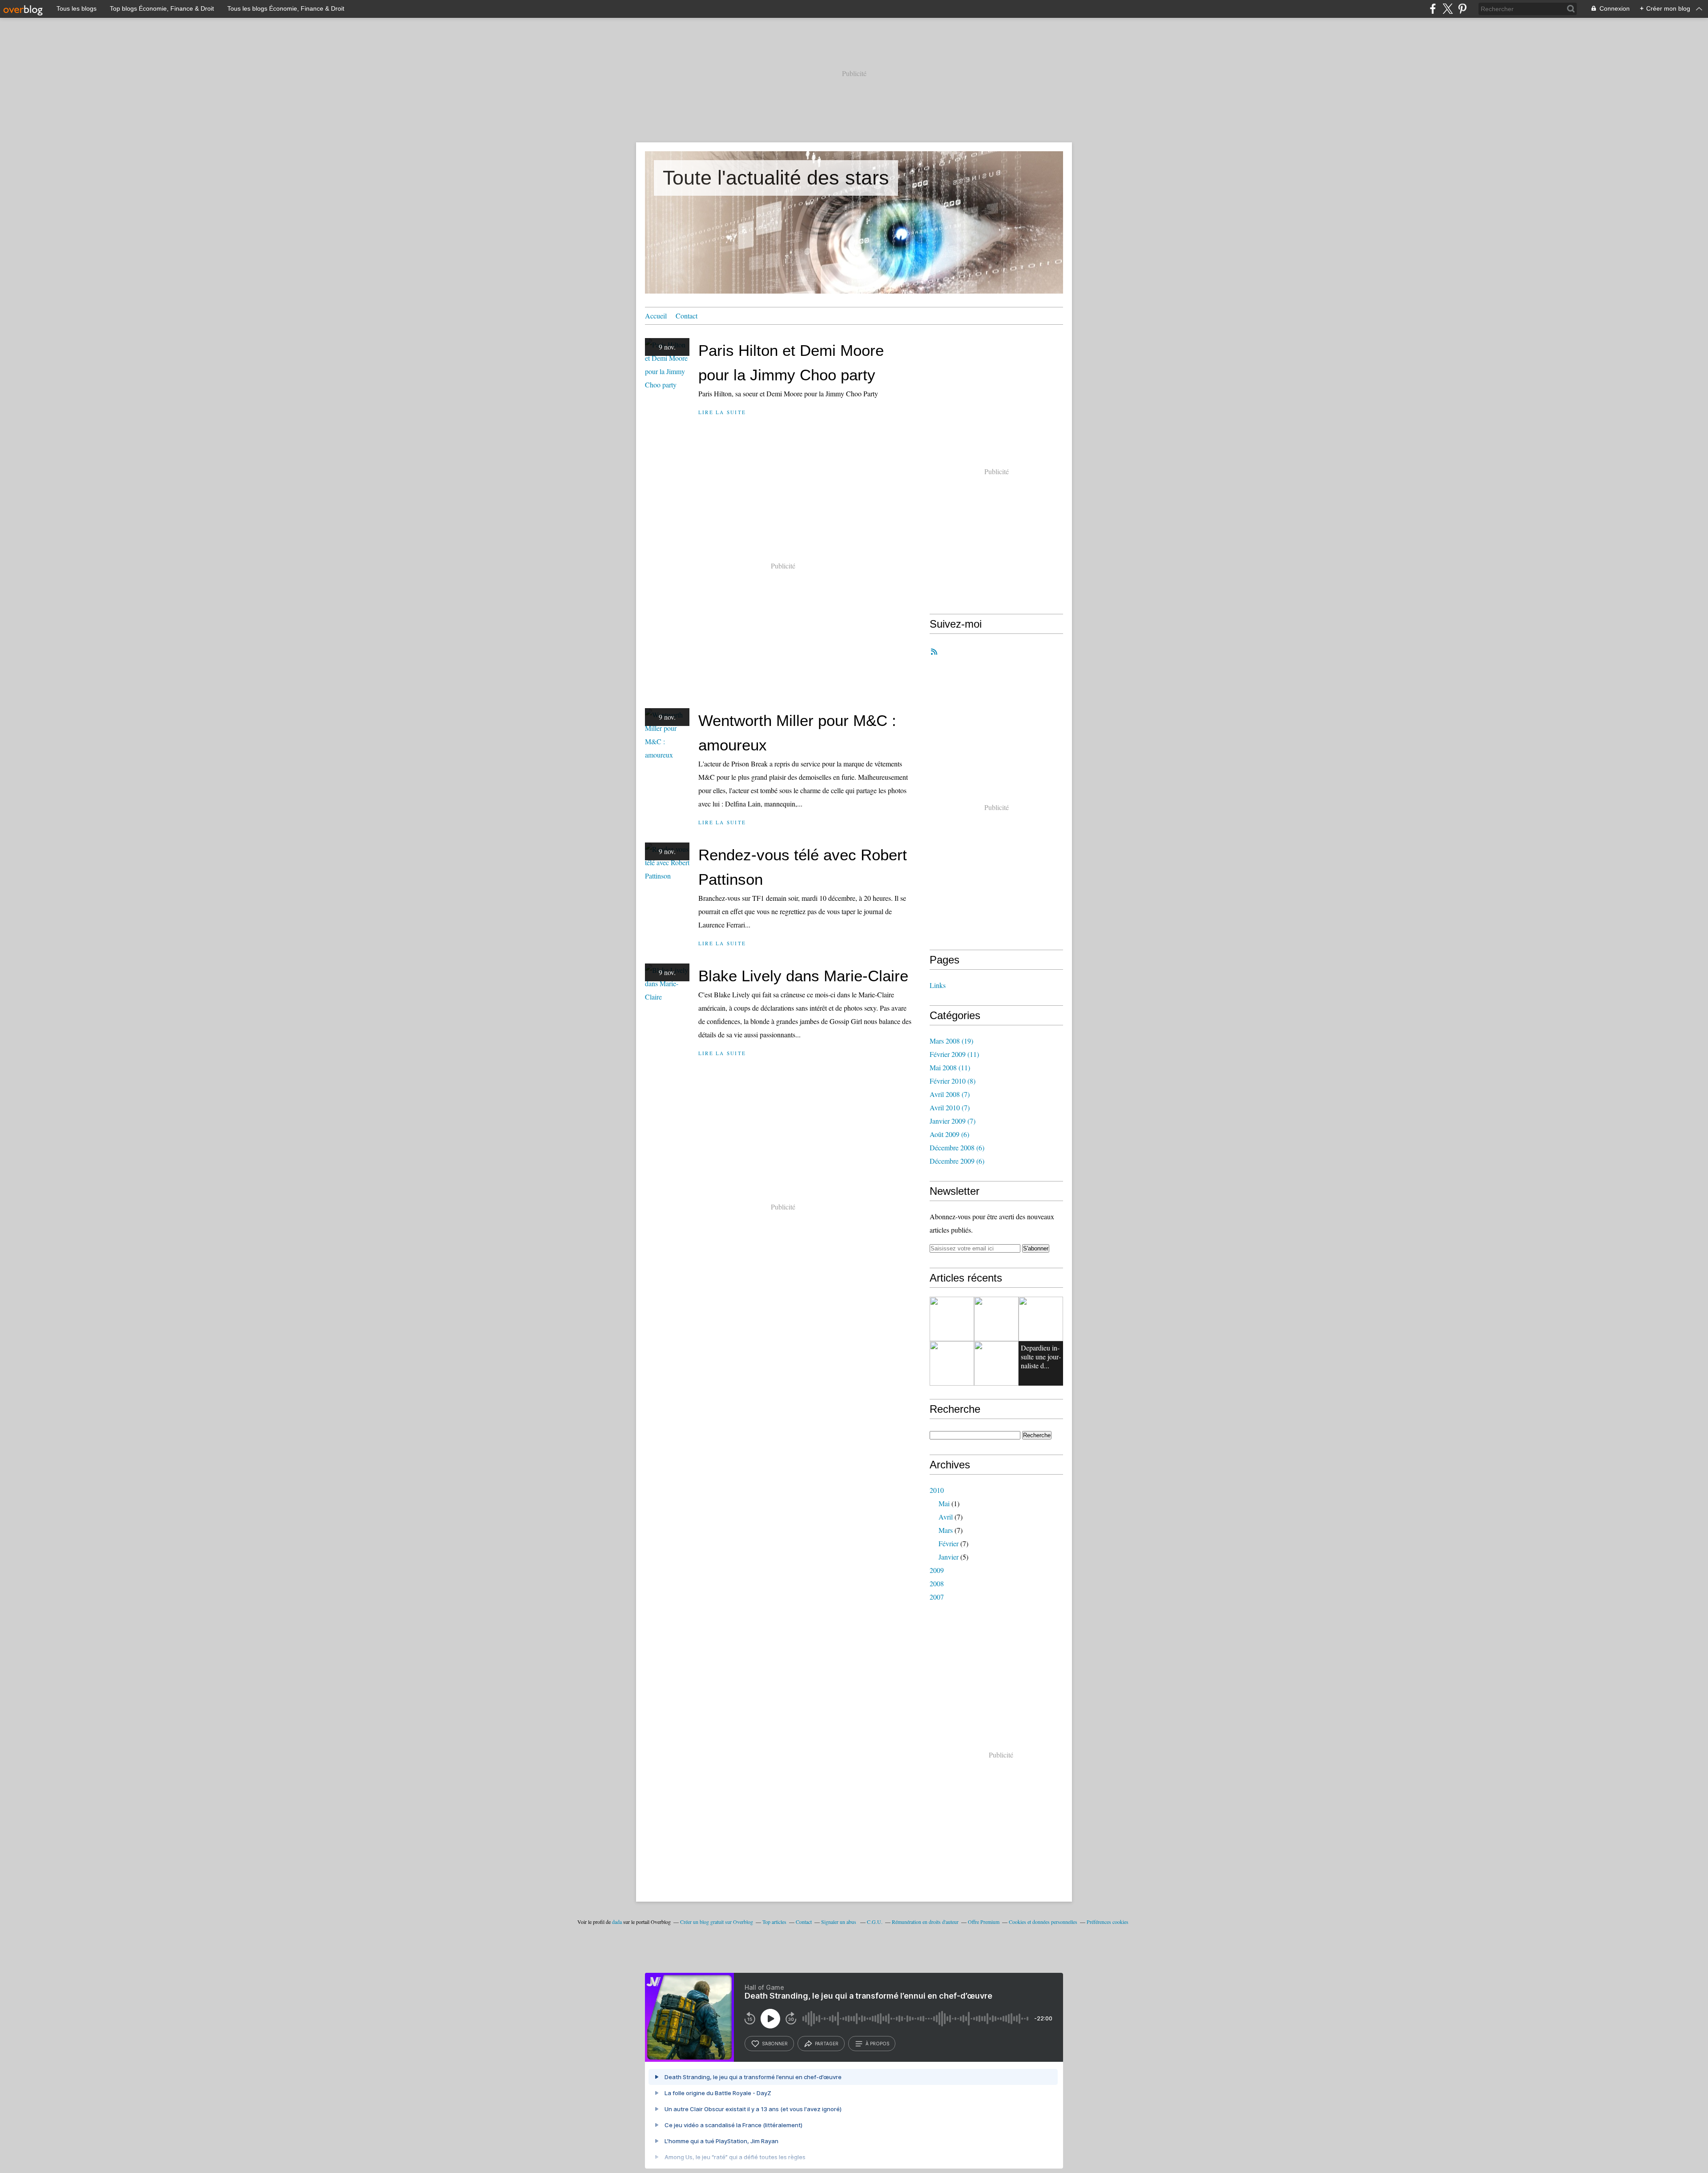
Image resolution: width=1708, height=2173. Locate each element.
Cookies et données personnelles (1043, 1922)
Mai (944, 1503)
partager (827, 2044)
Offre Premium (984, 1922)
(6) (949, 1134)
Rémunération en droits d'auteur (925, 1922)
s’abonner (775, 2044)
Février (949, 1543)
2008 (937, 1583)
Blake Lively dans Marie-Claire (803, 976)
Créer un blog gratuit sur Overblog (717, 1922)
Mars (946, 1530)
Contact (687, 316)
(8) (953, 1081)
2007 (937, 1597)
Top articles (774, 1922)
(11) (954, 1054)
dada (617, 1922)
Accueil (656, 316)
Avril (946, 1517)
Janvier (949, 1557)
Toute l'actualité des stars (776, 178)
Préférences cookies (1108, 1922)
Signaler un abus (839, 1922)
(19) (951, 1041)
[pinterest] (1462, 9)
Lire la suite (722, 412)
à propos (877, 2044)
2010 (937, 1490)
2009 (937, 1570)
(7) (950, 1094)
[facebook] (1433, 9)
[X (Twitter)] (1448, 9)
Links (938, 985)
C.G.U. (875, 1922)
